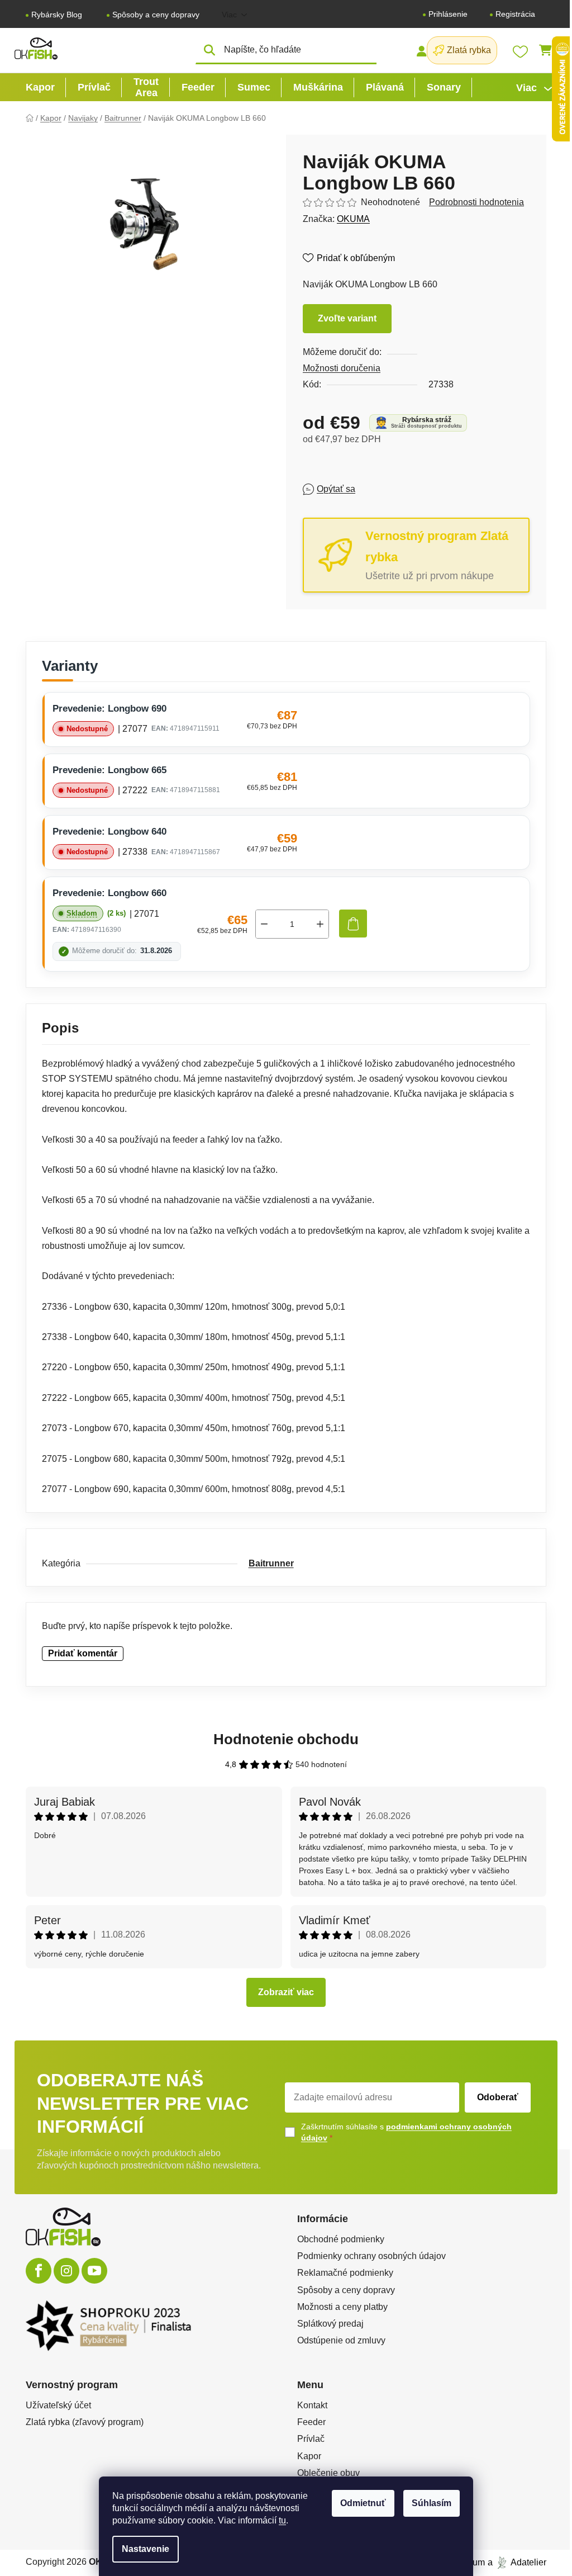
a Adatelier (517, 2562)
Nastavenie (146, 2549)
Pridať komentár (83, 1653)
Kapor (309, 2456)
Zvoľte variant (347, 318)
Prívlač (311, 2439)
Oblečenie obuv (328, 2473)
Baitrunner (271, 1563)
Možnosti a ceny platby (342, 2307)
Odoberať (498, 2097)
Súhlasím (432, 2503)
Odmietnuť (363, 2503)
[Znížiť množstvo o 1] (264, 924)
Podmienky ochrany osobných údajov (371, 2256)
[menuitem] (40, 87)
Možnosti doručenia (342, 368)
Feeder (311, 2422)
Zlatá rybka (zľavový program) (85, 2422)
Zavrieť (384, 489)
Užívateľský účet (58, 2405)
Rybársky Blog (57, 15)
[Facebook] (39, 2271)
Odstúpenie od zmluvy (341, 2340)
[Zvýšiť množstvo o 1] (320, 924)
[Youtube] (94, 2271)
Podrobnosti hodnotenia (476, 202)
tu (282, 2520)
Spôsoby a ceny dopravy (156, 15)
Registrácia (515, 14)
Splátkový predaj (330, 2324)
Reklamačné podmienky (345, 2273)
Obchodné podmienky (341, 2239)
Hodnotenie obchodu (286, 1739)
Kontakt (312, 2405)
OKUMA (353, 219)
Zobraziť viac (286, 1992)
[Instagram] (66, 2271)
